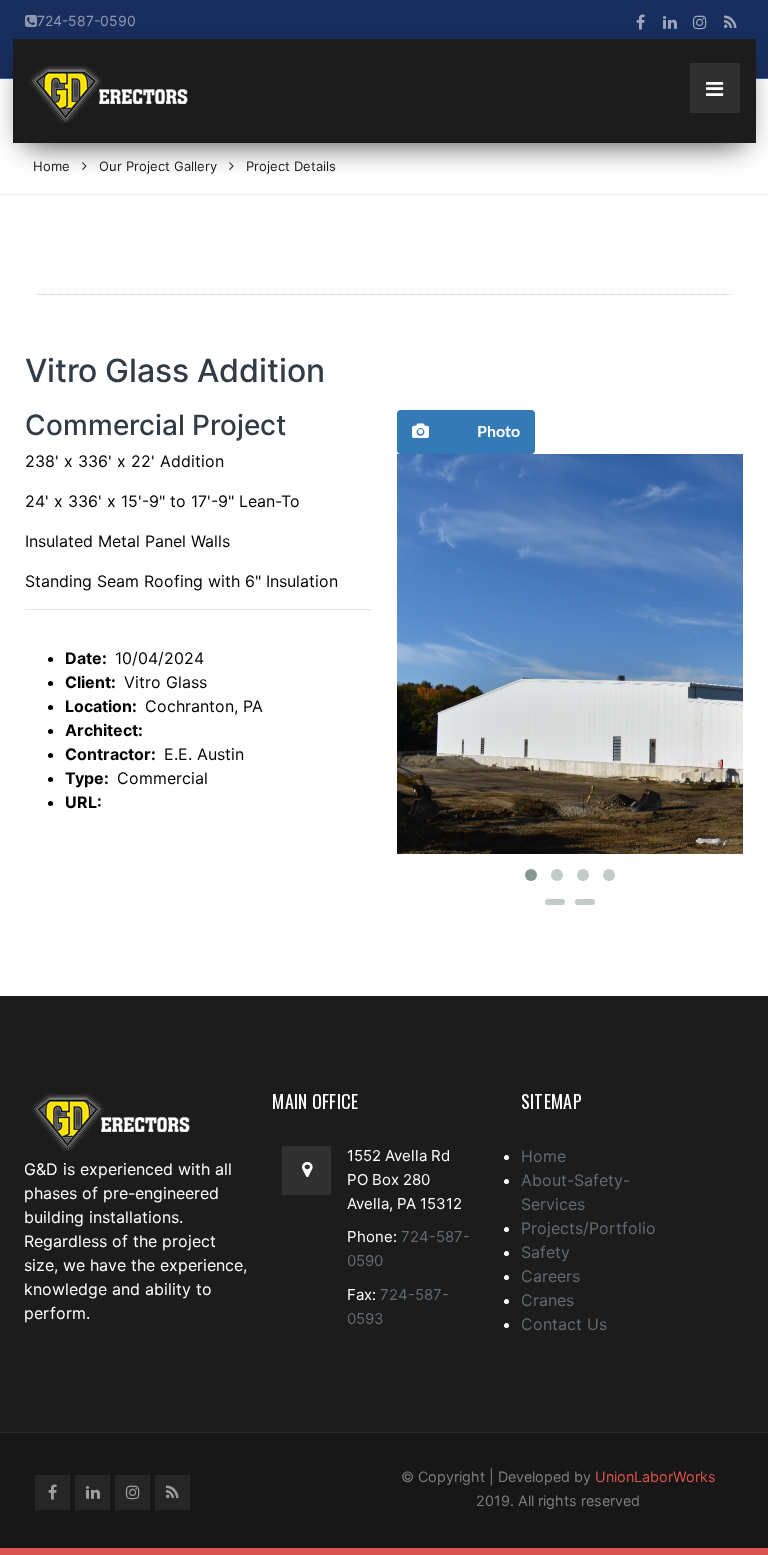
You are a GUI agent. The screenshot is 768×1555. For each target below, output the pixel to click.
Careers (550, 1276)
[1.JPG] (570, 654)
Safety (545, 1252)
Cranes (547, 1300)
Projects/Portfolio (588, 1228)
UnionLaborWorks (655, 1476)
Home (51, 166)
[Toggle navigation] (715, 88)
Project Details (291, 166)
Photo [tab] (498, 432)
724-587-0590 (86, 20)
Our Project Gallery (158, 166)
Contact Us (564, 1324)
